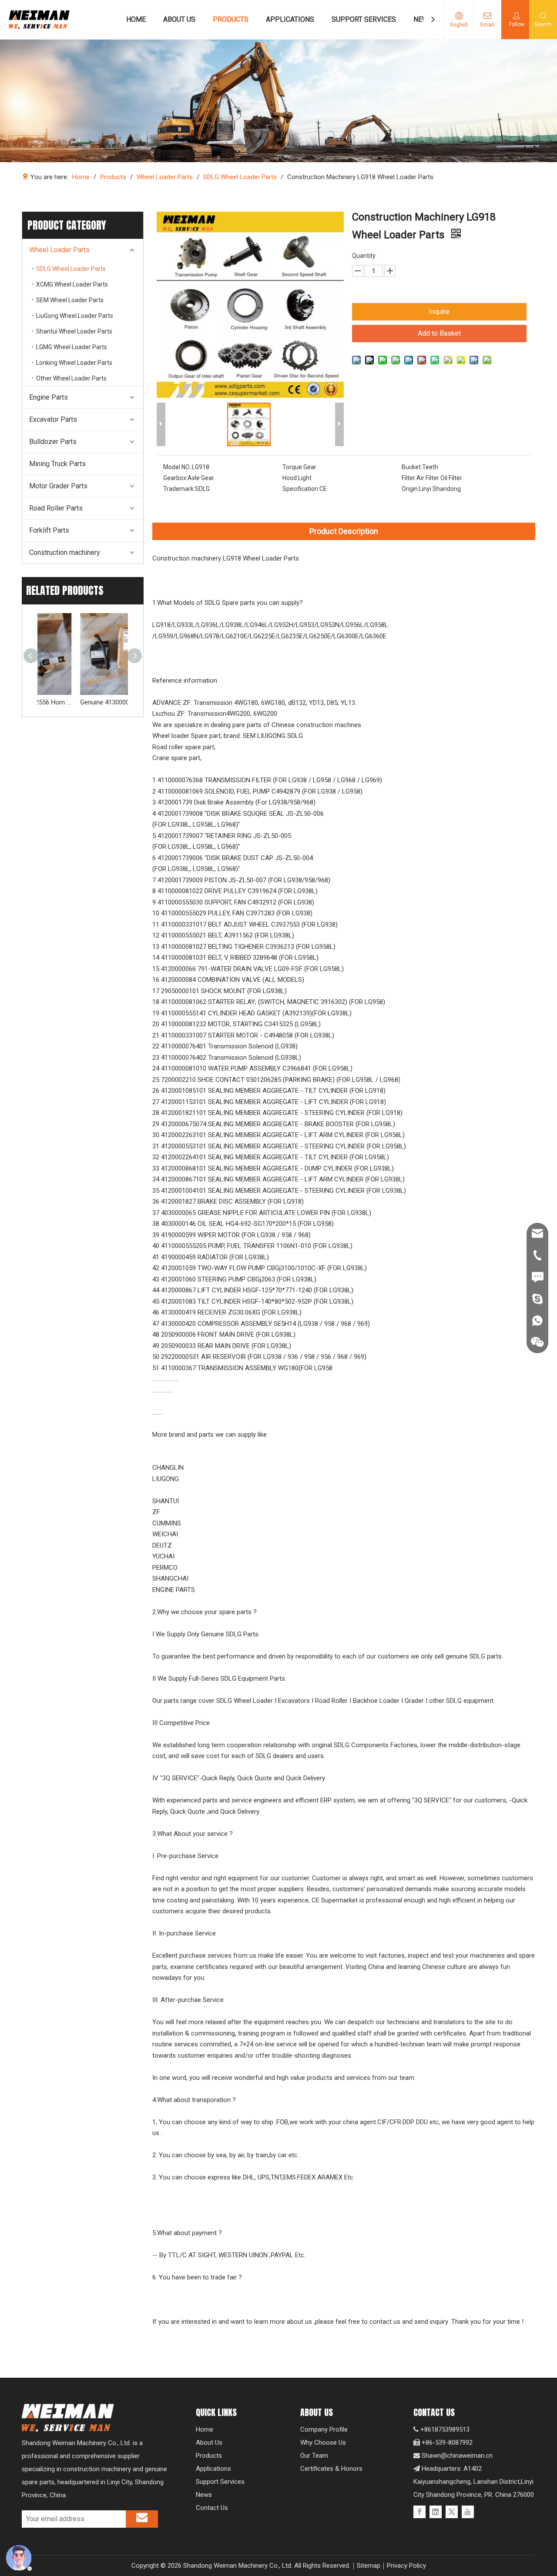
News (204, 2495)
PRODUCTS (231, 19)
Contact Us (212, 2508)
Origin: (410, 489)
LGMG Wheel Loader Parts (72, 347)
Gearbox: (175, 478)
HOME (136, 19)
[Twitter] (452, 2512)
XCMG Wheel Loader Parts (72, 284)
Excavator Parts (53, 419)
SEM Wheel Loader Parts (70, 300)
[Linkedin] (436, 2512)
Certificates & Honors (331, 2469)
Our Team (314, 2456)
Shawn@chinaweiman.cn (457, 2456)
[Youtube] (468, 2512)
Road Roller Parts (56, 508)
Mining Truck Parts (57, 464)
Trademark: (179, 489)
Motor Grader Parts (58, 486)
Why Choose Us (323, 2443)
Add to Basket (439, 333)
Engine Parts (49, 397)
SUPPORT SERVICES (364, 19)
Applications (213, 2469)
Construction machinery (65, 552)
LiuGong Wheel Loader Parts (75, 316)
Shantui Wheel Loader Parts (74, 331)
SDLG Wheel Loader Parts (71, 269)
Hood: (290, 478)
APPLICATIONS (290, 19)
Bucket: (412, 467)
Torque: (293, 467)
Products (209, 2456)
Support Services (220, 2482)
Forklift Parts (49, 530)
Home (205, 2429)
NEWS (423, 19)
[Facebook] (419, 2512)
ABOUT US (179, 19)
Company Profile (324, 2429)
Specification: (301, 489)
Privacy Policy (406, 2566)
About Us (209, 2443)
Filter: (409, 478)
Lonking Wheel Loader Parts (74, 363)
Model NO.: (178, 467)
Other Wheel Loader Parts (71, 378)
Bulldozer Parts (53, 442)
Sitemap (369, 2566)
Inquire (439, 312)
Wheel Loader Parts (59, 250)
